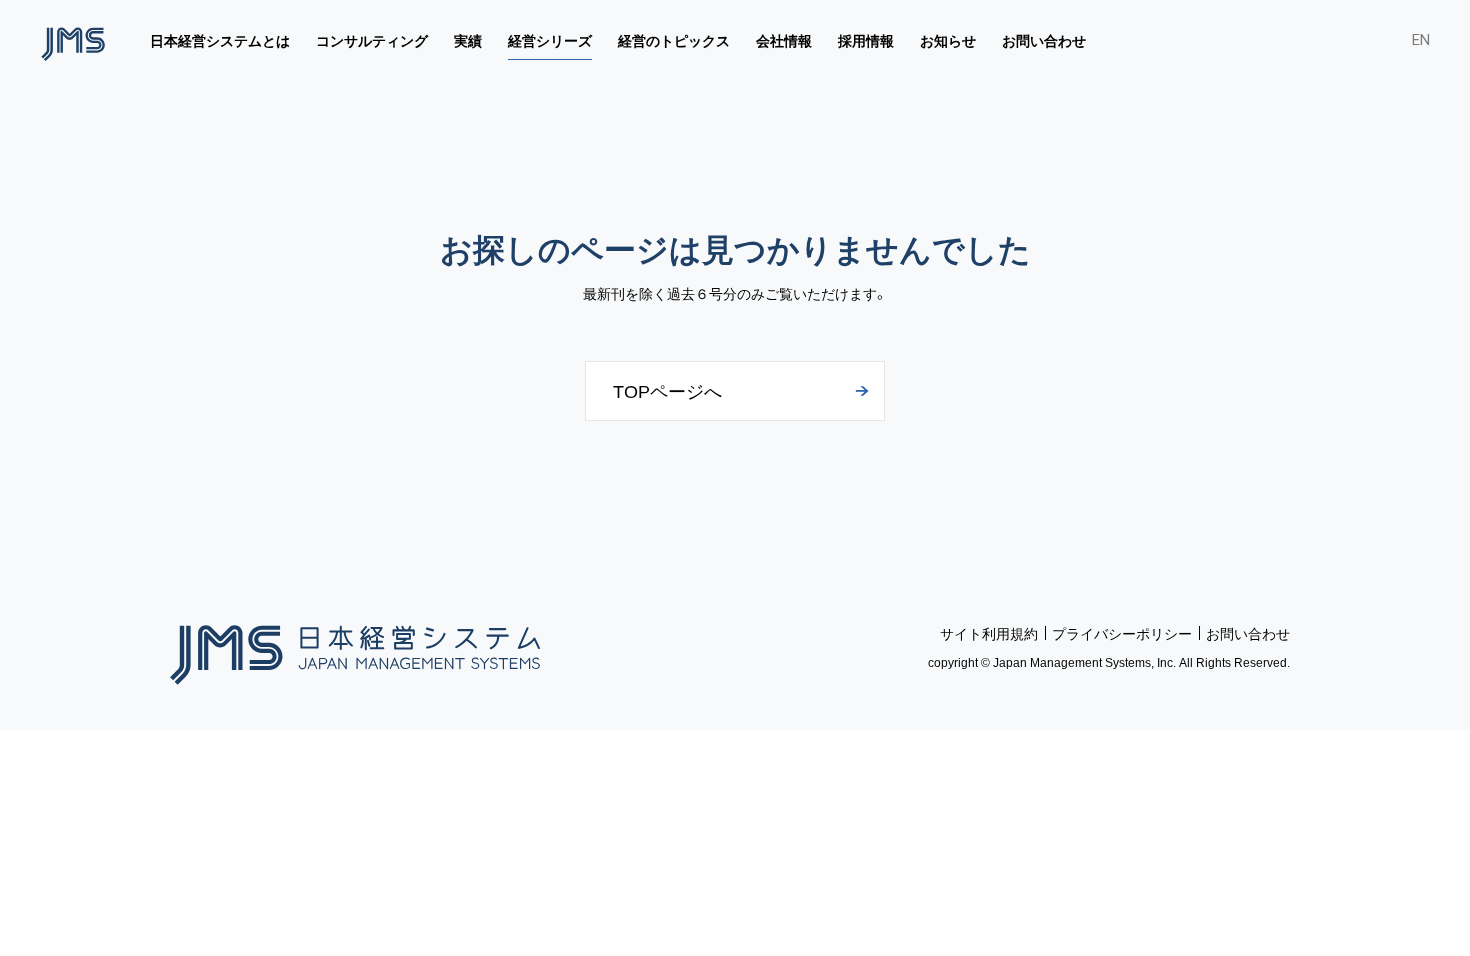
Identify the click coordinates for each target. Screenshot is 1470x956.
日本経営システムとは (220, 40)
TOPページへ (667, 390)
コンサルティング (372, 40)
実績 (468, 40)
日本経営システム (355, 647)
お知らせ (948, 40)
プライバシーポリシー (1122, 633)
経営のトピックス (674, 40)
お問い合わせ (1044, 40)
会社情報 (784, 40)
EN (1421, 40)
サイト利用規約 (989, 633)
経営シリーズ (550, 40)
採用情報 (866, 40)
